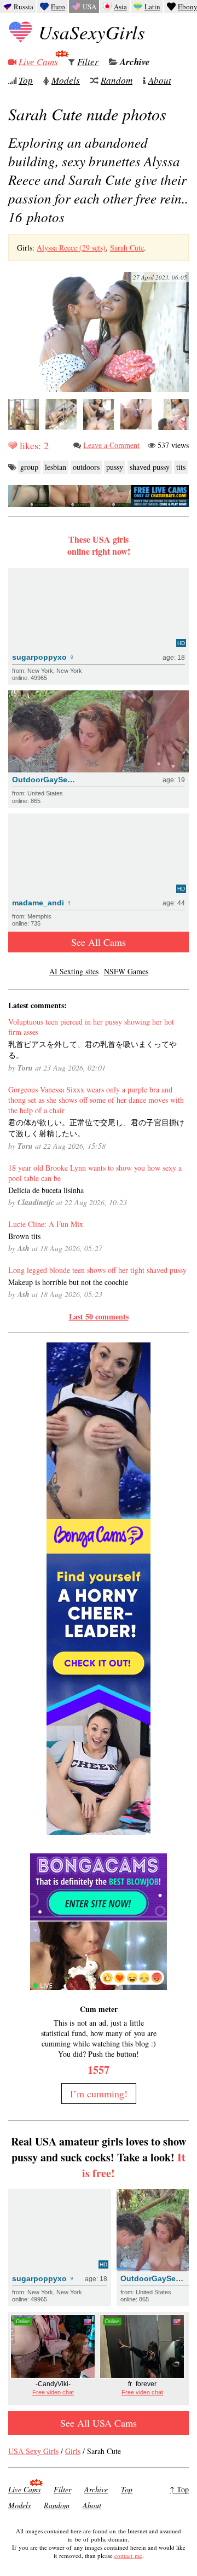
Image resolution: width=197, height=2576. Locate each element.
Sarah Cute (127, 248)
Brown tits (24, 1236)
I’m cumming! (99, 2094)
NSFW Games (126, 971)
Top (26, 80)
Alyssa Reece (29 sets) (71, 248)
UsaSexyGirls (92, 32)
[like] (13, 445)
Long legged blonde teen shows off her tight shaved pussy (97, 1270)
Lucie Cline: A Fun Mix (46, 1224)
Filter (88, 62)
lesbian (56, 467)
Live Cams (38, 62)
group (29, 467)
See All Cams (99, 942)
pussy (115, 467)
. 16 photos (98, 179)
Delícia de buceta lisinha (46, 1190)
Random (117, 80)
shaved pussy (150, 467)
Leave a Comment (111, 445)
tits (181, 467)
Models (66, 80)
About (160, 80)
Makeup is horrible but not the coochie (68, 1282)
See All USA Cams (99, 2423)
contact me (128, 2555)
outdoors (86, 467)
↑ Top (179, 2489)
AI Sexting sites (74, 971)
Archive (135, 62)
